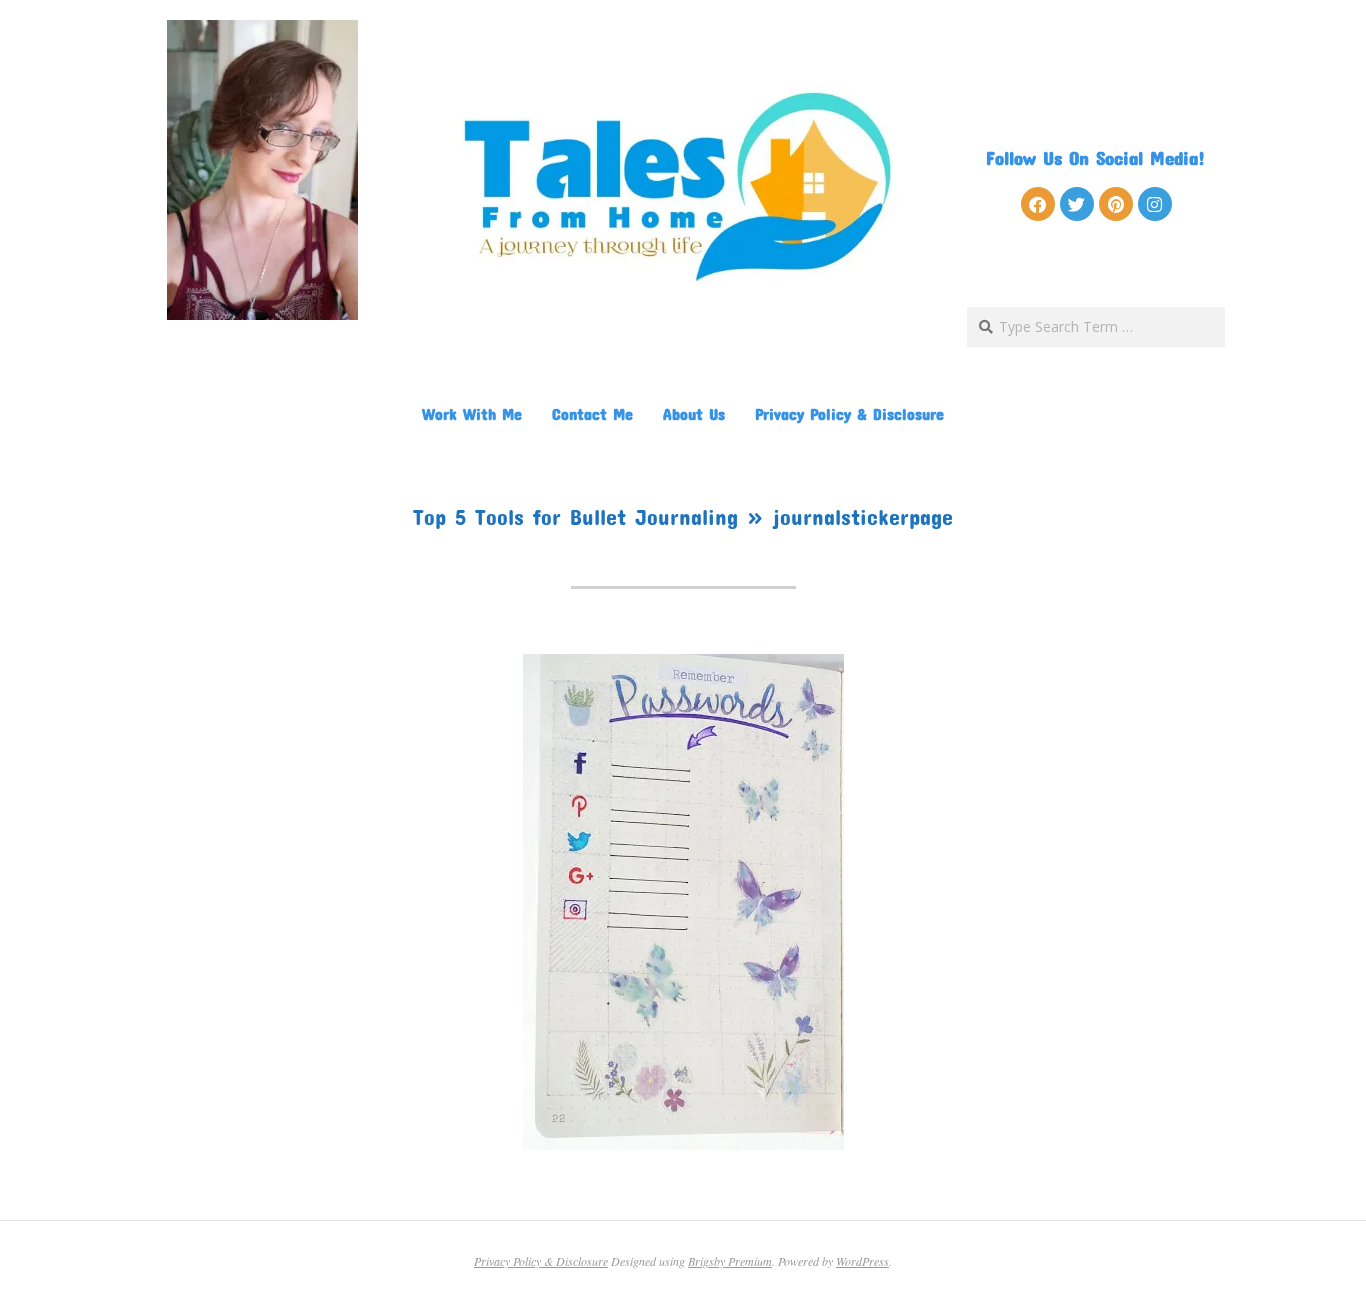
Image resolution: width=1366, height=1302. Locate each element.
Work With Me (472, 413)
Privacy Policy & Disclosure (849, 413)
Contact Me (592, 413)
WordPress (862, 1261)
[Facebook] (1038, 204)
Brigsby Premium (730, 1261)
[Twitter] (1077, 204)
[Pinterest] (1116, 204)
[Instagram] (1155, 204)
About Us (694, 413)
